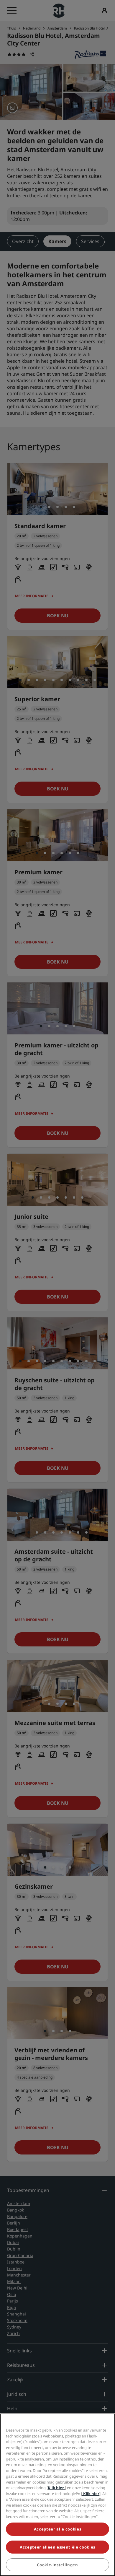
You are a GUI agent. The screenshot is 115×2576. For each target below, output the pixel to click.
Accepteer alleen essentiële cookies (57, 2547)
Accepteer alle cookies (57, 2529)
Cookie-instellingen (57, 2565)
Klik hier (56, 2488)
